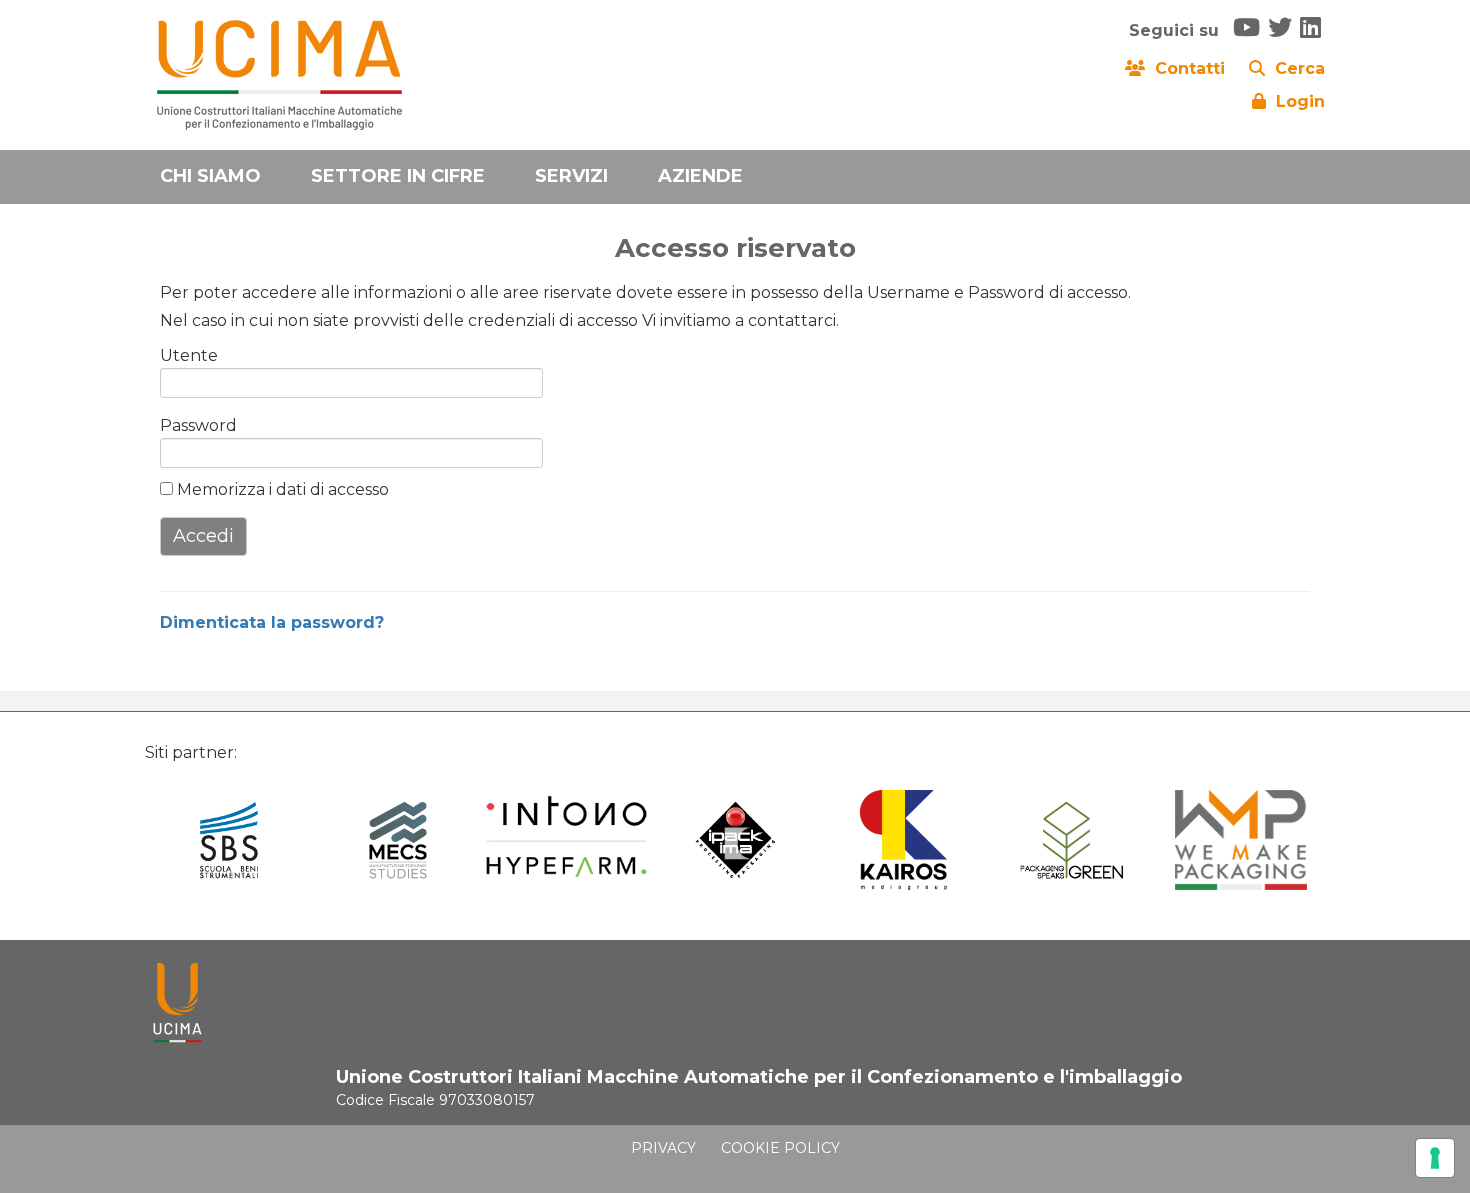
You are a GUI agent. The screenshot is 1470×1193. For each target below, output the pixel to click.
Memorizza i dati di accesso (281, 489)
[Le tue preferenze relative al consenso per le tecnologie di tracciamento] (1435, 1158)
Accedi (203, 536)
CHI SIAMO (210, 176)
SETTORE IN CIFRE (398, 176)
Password (192, 425)
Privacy (663, 1148)
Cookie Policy (780, 1148)
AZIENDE (700, 176)
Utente (189, 355)
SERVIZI (571, 176)
